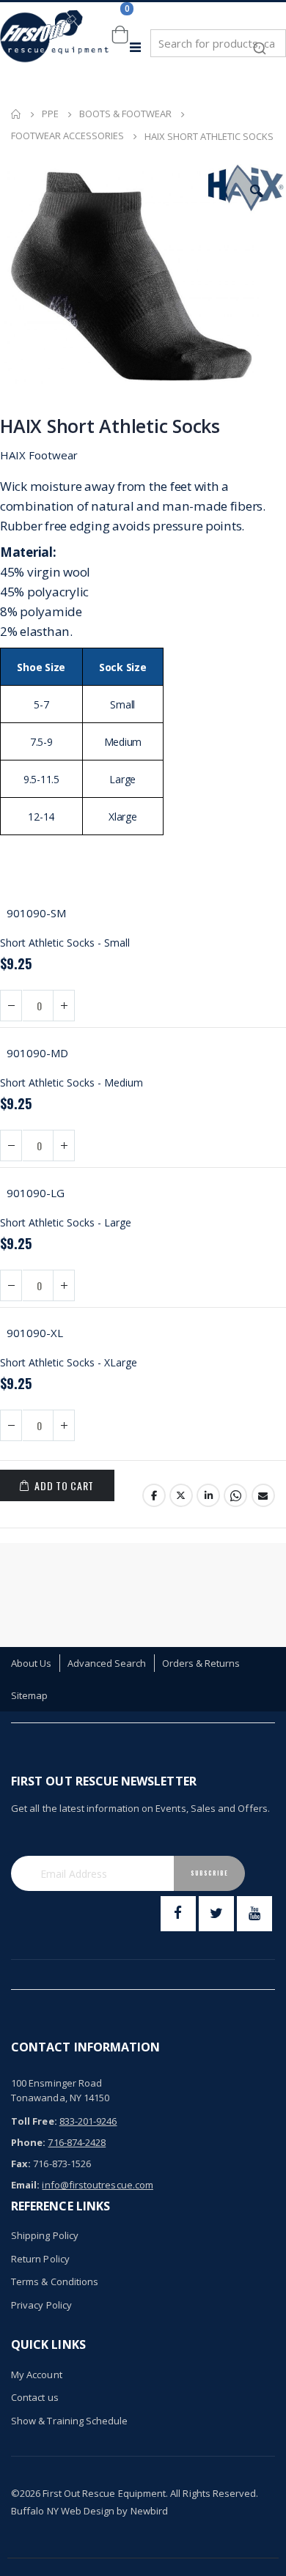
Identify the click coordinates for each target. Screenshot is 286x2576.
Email (263, 1495)
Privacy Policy (41, 2305)
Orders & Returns (201, 1663)
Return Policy (40, 2259)
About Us (32, 1663)
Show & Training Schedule (70, 2421)
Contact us (35, 2397)
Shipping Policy (45, 2235)
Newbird (149, 2511)
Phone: (28, 2142)
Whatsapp (235, 1495)
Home (16, 114)
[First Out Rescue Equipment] (55, 47)
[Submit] (260, 41)
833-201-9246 (88, 2121)
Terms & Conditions (55, 2281)
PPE (50, 114)
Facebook (154, 1495)
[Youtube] (254, 1914)
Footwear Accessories (67, 136)
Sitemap (29, 1695)
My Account (37, 2375)
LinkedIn (208, 1495)
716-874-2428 (77, 2142)
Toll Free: (34, 2121)
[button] (257, 191)
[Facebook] (178, 1914)
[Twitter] (216, 1914)
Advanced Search (107, 1663)
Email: (25, 2185)
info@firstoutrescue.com (98, 2185)
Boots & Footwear (125, 114)
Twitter (181, 1495)
